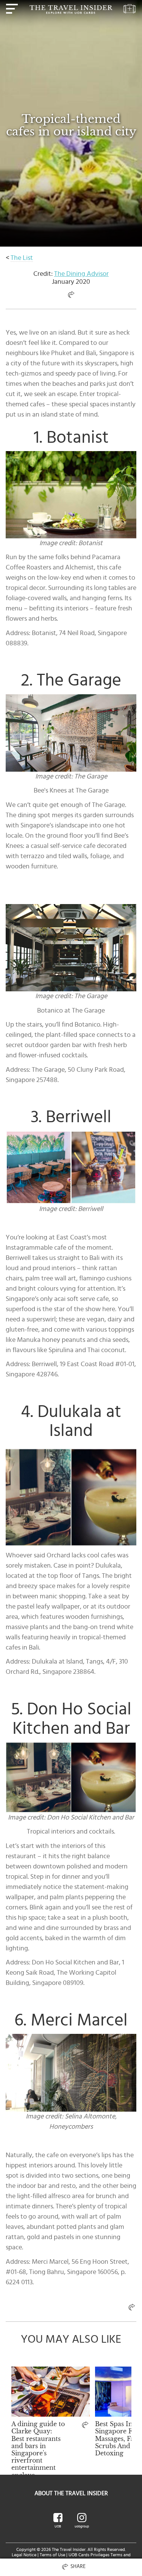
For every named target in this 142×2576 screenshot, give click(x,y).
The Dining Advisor (81, 274)
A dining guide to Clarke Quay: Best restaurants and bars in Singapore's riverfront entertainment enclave (38, 2449)
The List (22, 258)
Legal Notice (24, 2555)
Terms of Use (52, 2555)
